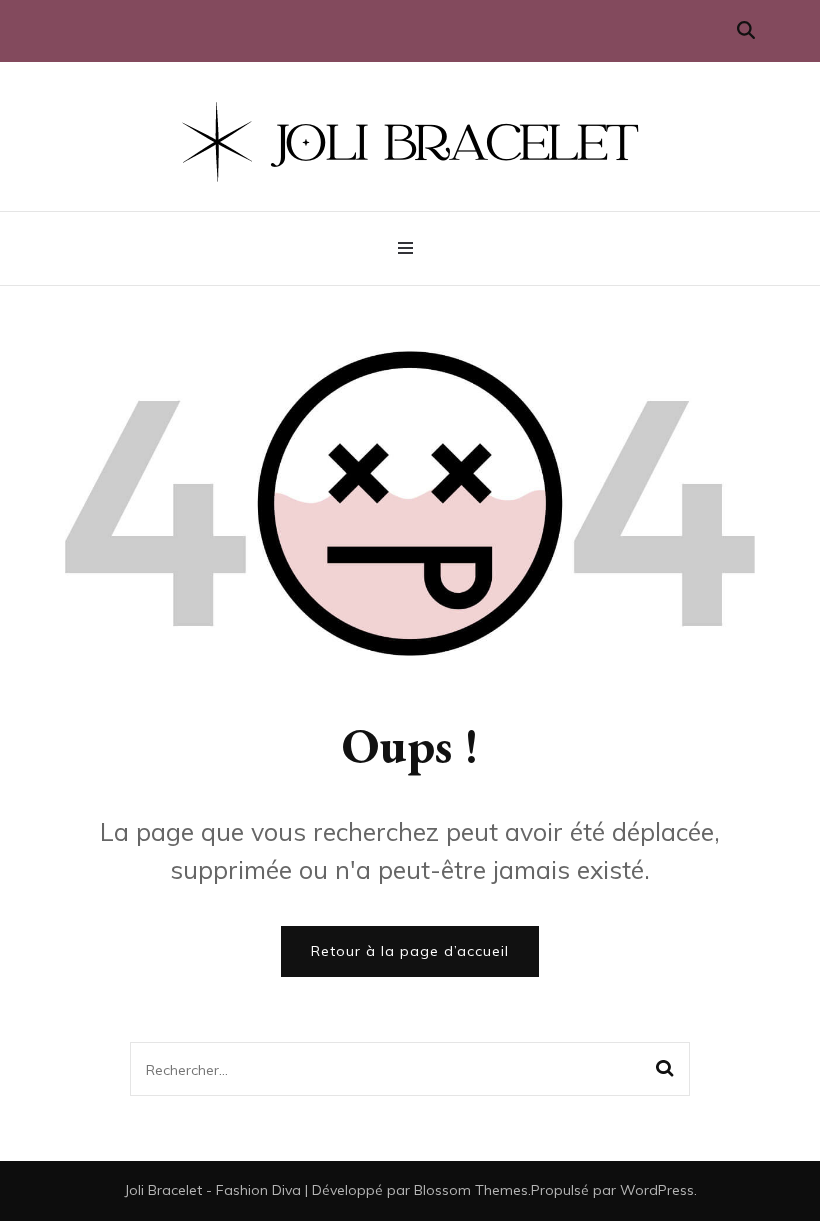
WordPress (657, 1190)
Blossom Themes (471, 1190)
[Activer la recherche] (746, 30)
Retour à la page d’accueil (410, 951)
